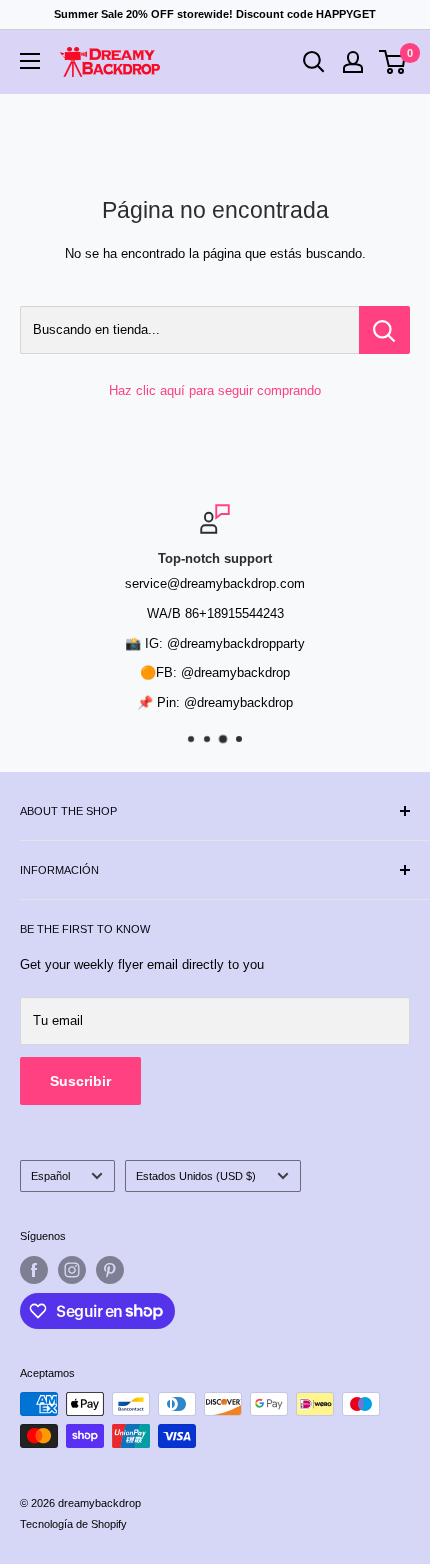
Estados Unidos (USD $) (196, 1176)
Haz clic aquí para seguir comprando (215, 390)
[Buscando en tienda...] (384, 330)
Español (50, 1176)
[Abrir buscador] (314, 62)
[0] (393, 62)
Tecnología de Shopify (73, 1524)
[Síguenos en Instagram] (72, 1270)
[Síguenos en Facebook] (34, 1270)
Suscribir (80, 1081)
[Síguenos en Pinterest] (110, 1270)
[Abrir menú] (30, 61)
